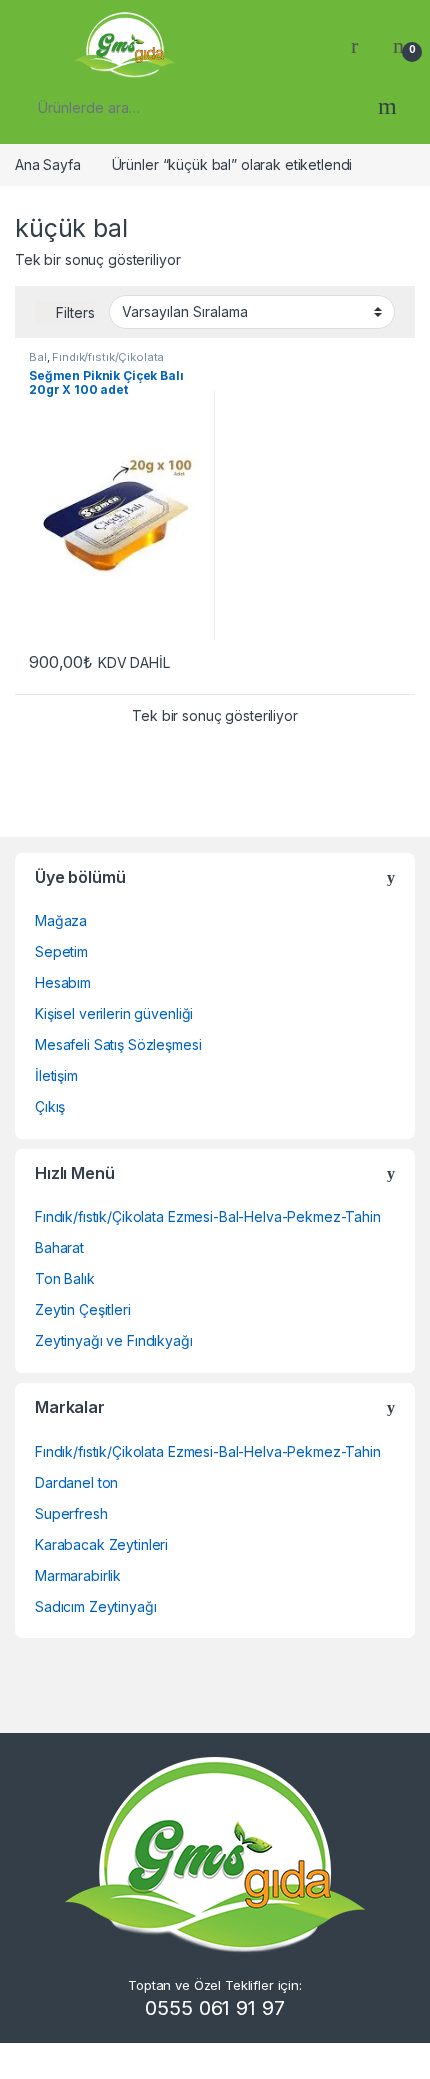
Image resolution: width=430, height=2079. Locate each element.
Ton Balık (65, 1278)
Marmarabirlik (78, 1575)
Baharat (59, 1247)
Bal (38, 357)
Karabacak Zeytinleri (101, 1544)
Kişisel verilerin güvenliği (114, 1013)
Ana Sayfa (48, 164)
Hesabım (63, 982)
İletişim (56, 1075)
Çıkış (50, 1106)
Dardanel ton (76, 1482)
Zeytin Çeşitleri (83, 1309)
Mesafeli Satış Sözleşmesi (118, 1044)
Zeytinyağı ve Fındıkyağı (114, 1340)
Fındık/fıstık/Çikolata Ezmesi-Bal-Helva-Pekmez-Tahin (208, 1216)
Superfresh (71, 1513)
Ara (387, 107)
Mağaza (61, 920)
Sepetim (61, 951)
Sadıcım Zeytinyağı (95, 1606)
